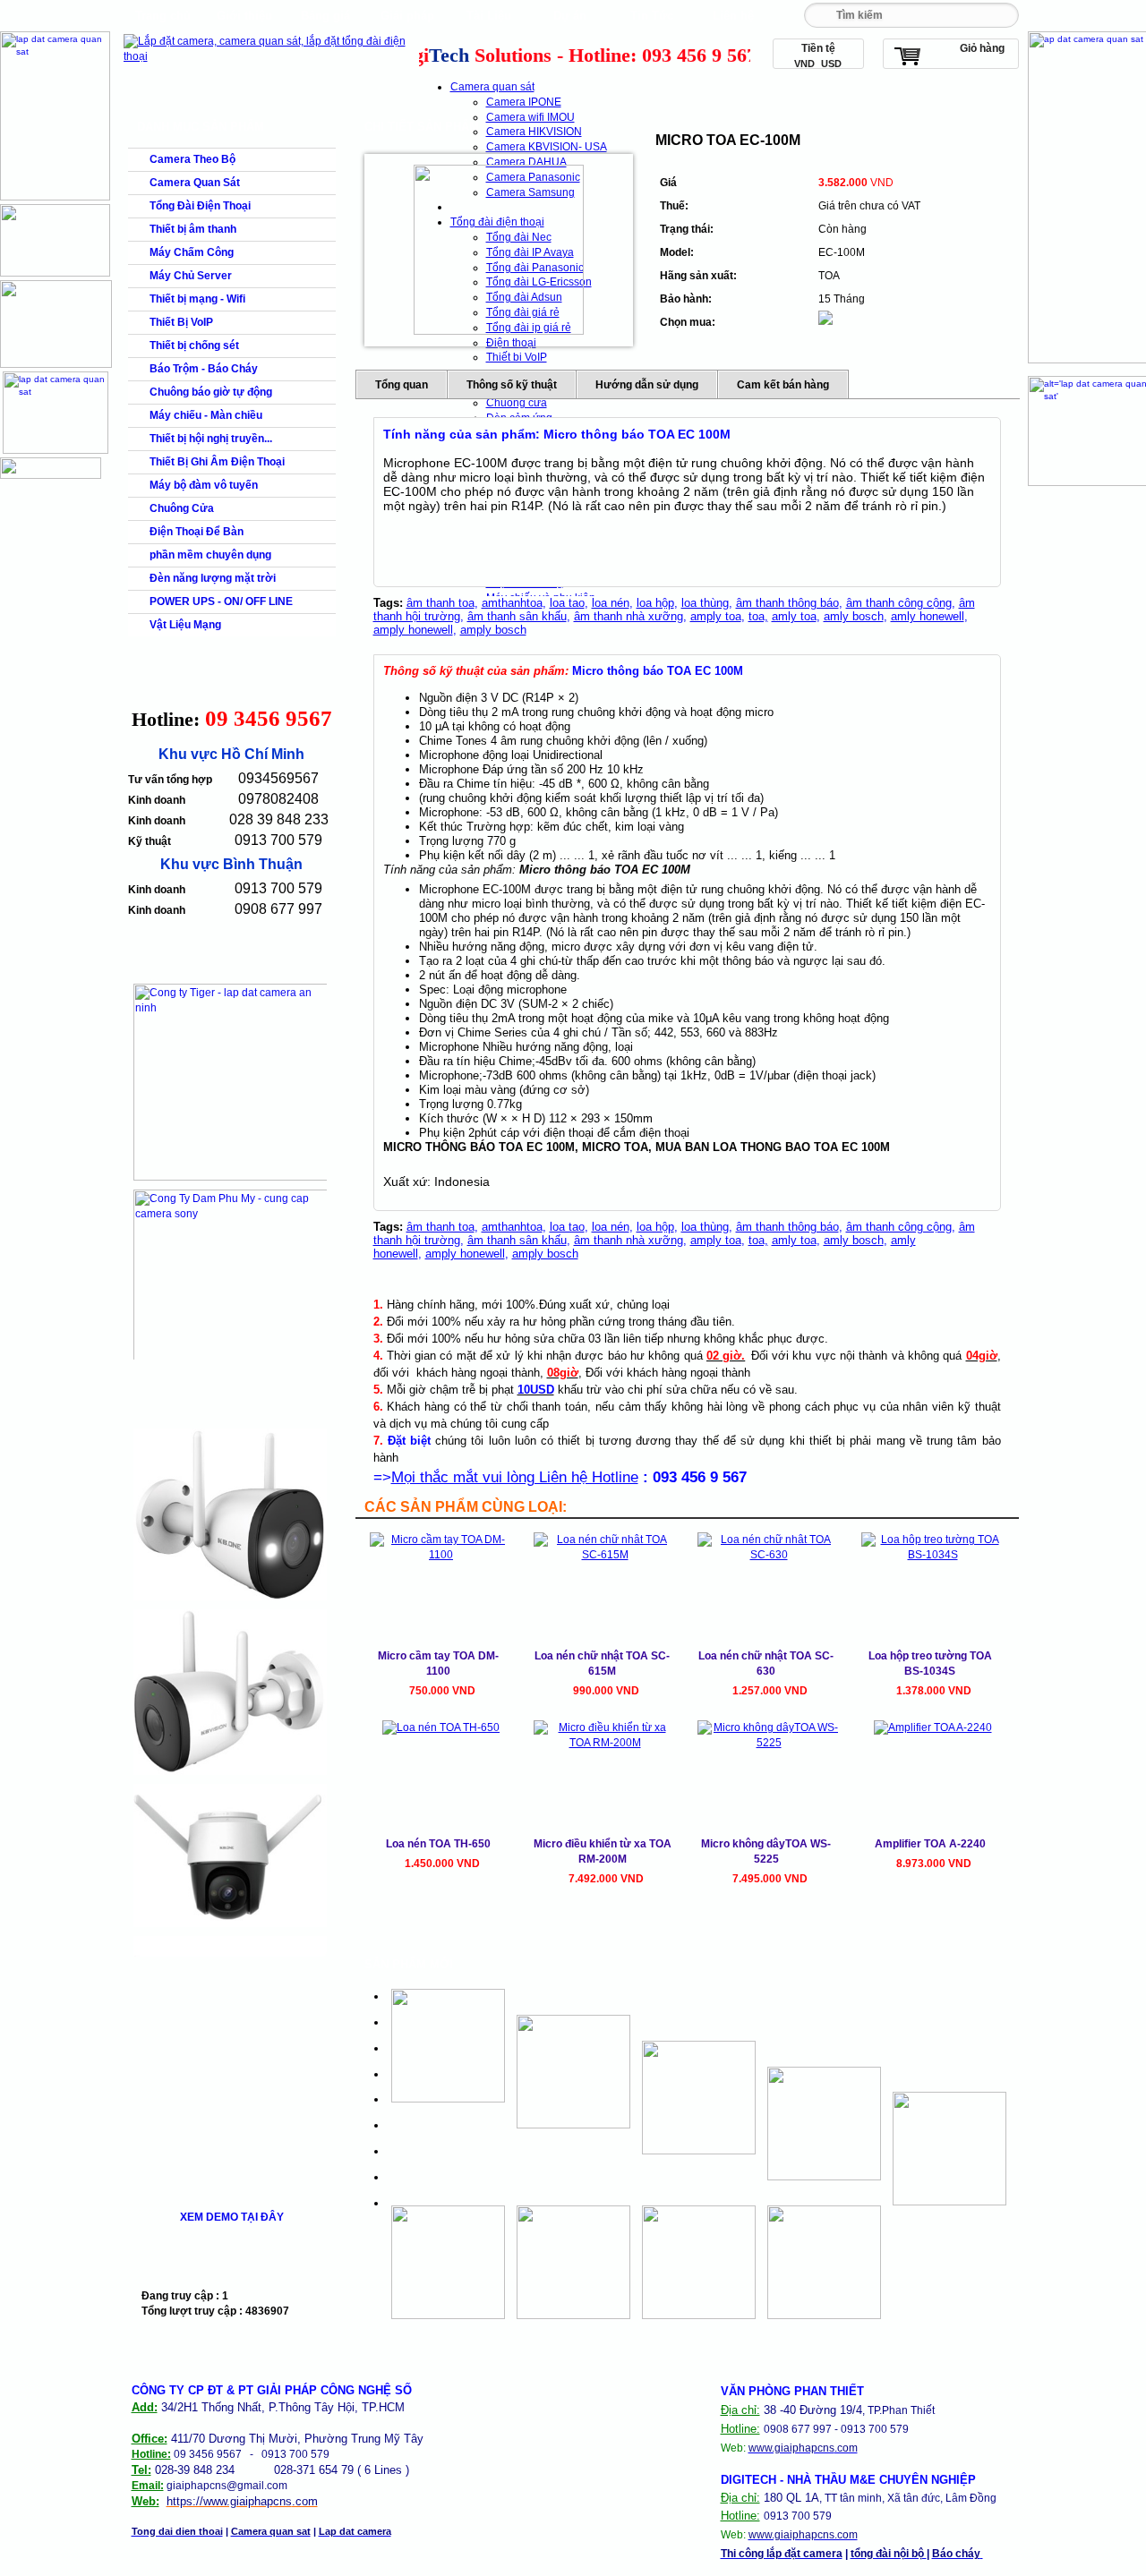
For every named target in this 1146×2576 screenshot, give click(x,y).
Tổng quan (402, 385)
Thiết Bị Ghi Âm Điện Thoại (217, 462)
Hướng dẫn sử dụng (647, 385)
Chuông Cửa (182, 508)
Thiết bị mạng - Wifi (197, 299)
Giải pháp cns (407, 20)
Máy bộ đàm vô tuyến (204, 485)
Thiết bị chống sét (194, 345)
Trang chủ (163, 16)
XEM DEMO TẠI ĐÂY (232, 2217)
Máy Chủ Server (191, 276)
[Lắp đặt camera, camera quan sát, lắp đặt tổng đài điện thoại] (269, 56)
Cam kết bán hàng (783, 385)
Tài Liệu (489, 16)
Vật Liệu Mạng (185, 625)
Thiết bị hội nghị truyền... (211, 439)
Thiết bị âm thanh (193, 229)
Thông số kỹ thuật (512, 385)
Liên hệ (733, 16)
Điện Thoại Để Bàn (197, 532)
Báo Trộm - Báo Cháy (204, 369)
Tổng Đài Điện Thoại (200, 206)
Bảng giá (325, 16)
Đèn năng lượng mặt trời (213, 578)
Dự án (570, 16)
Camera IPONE (524, 102)
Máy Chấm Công (192, 252)
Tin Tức (652, 16)
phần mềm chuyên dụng (210, 555)
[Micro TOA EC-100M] (499, 250)
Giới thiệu (244, 16)
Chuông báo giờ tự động (211, 392)
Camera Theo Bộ (192, 159)
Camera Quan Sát (195, 183)
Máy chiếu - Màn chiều (206, 415)
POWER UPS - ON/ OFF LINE (221, 601)
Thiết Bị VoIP (181, 322)
